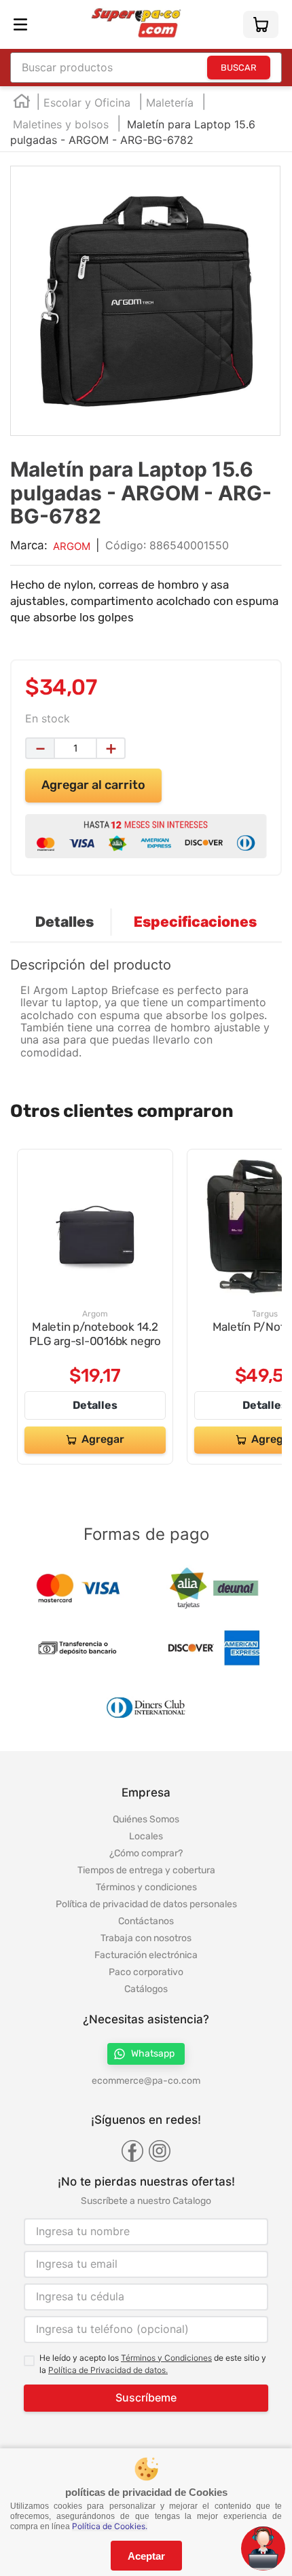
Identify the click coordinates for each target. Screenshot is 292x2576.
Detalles (95, 1406)
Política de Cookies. (110, 2526)
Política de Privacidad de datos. (108, 2370)
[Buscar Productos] (239, 68)
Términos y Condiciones (166, 2358)
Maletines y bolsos (61, 124)
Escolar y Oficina (87, 103)
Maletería (170, 103)
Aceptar (146, 2556)
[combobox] (146, 68)
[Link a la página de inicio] (22, 104)
